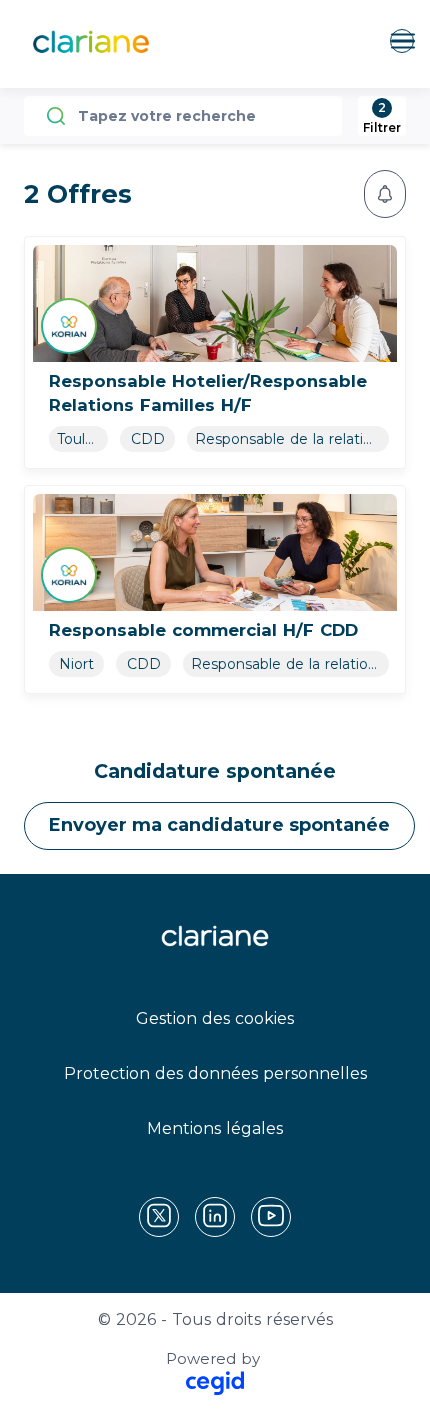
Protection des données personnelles (215, 1073)
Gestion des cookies (215, 1018)
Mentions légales (215, 1128)
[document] (215, 352)
